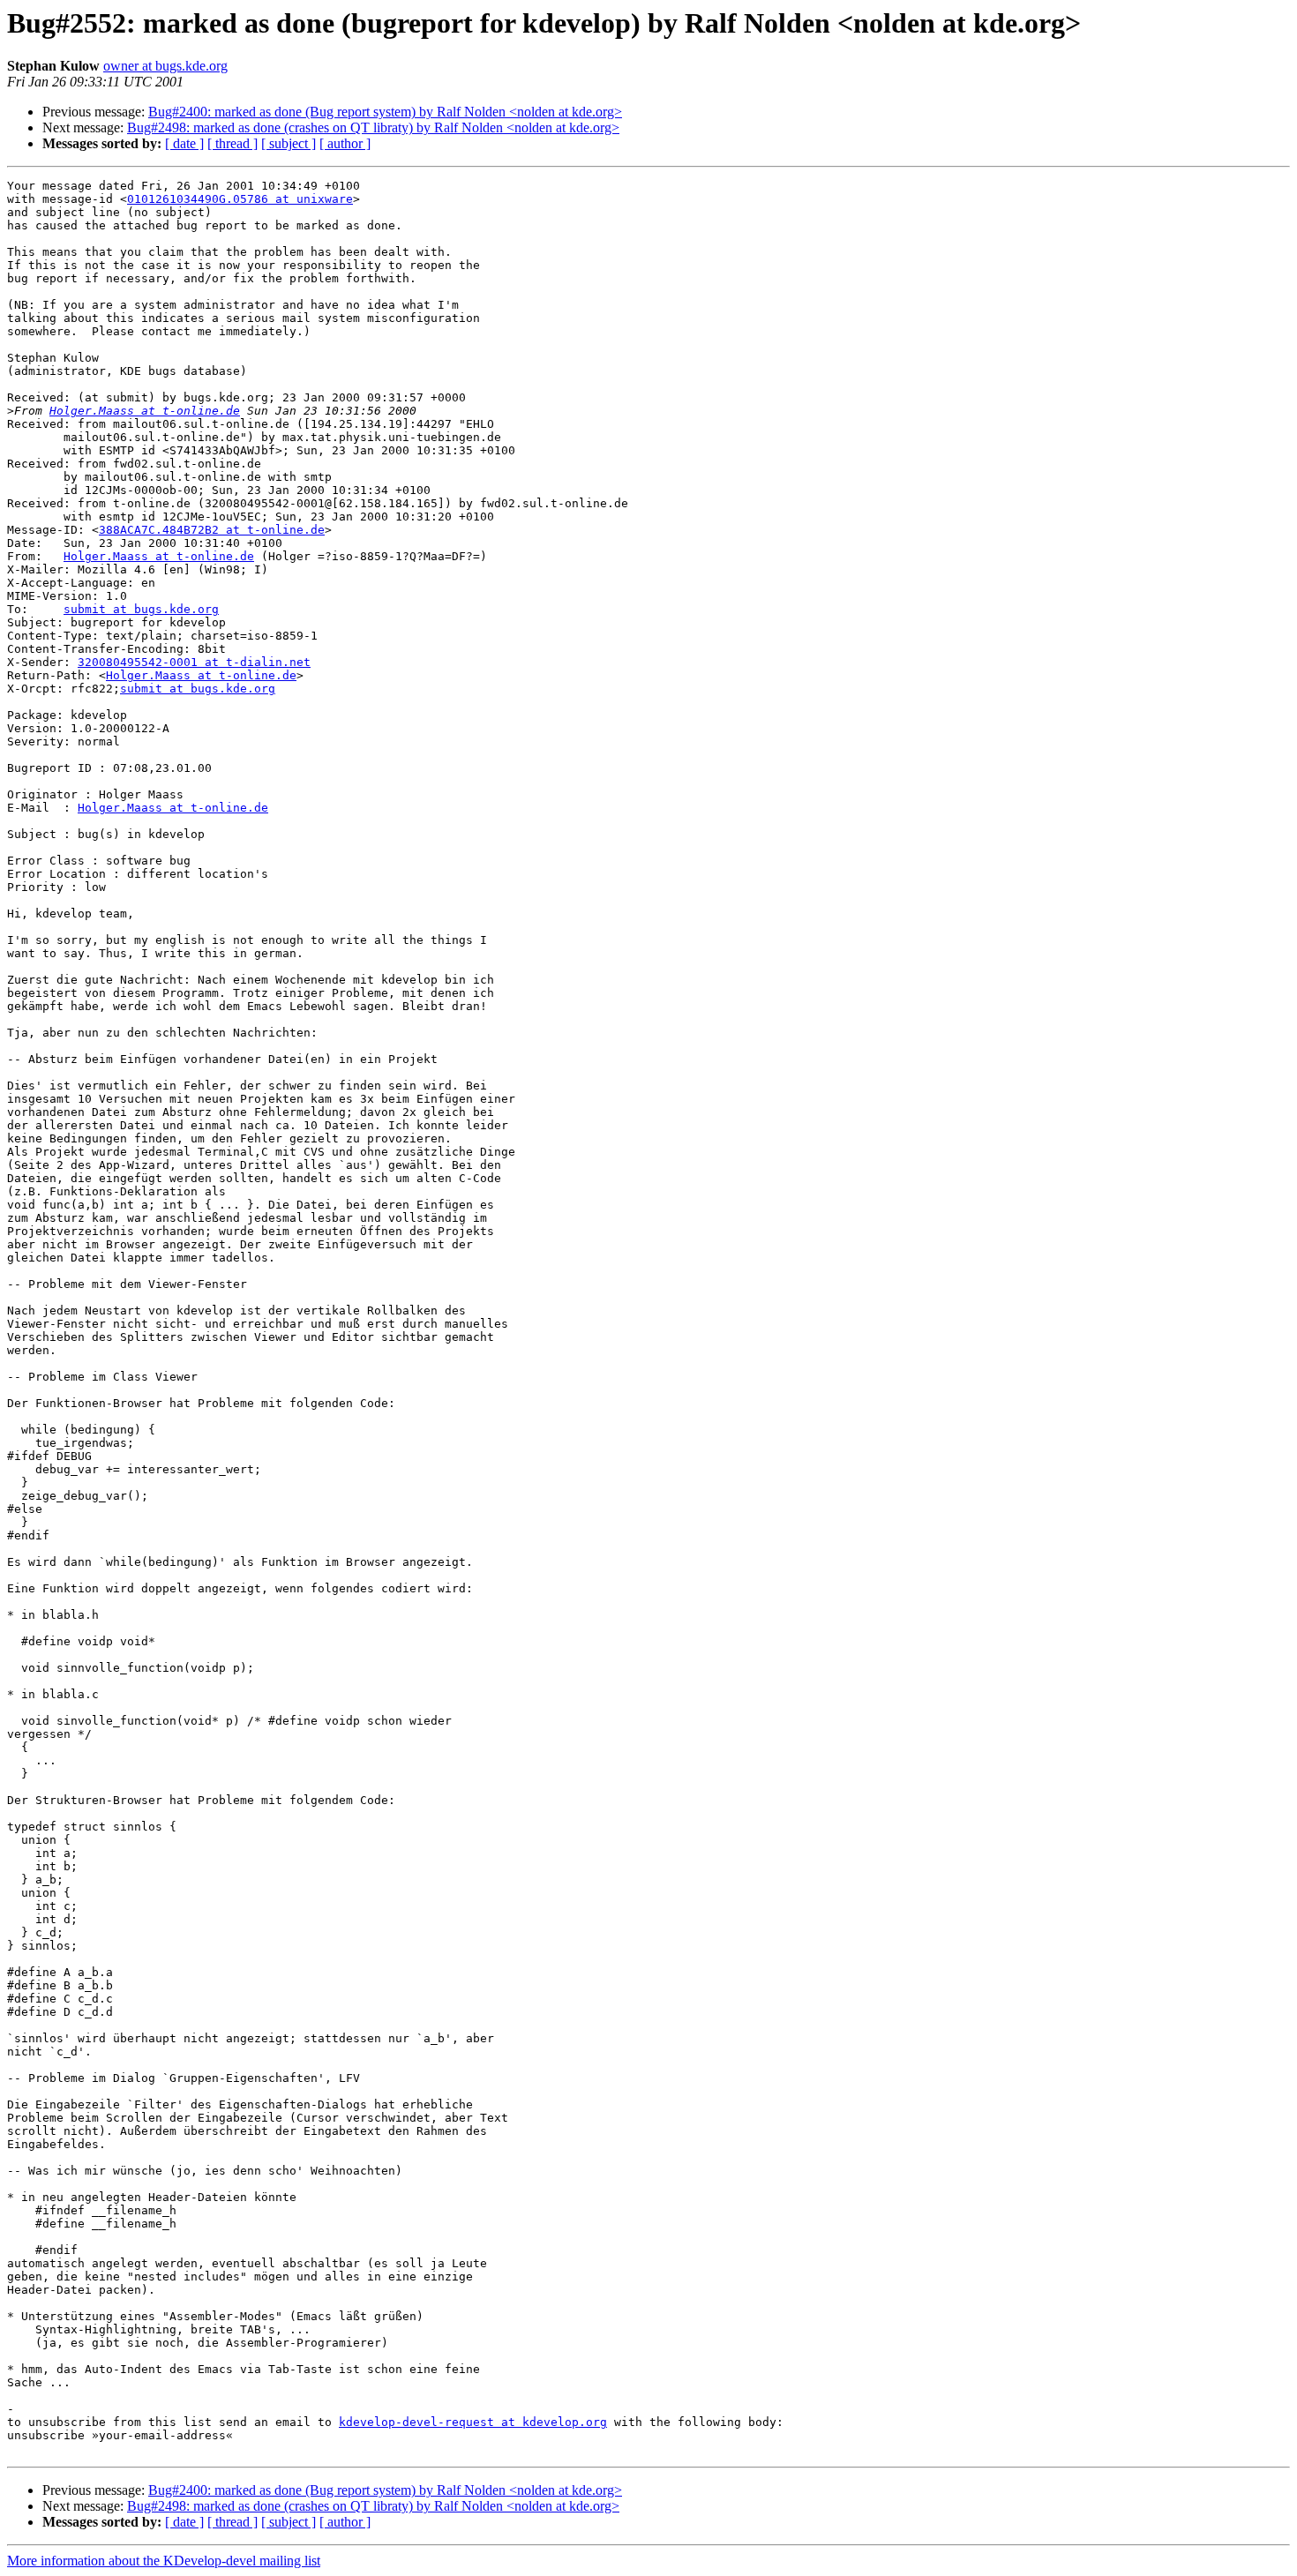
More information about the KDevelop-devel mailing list (164, 2561)
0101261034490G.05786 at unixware (240, 199)
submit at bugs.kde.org (141, 609)
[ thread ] (232, 143)
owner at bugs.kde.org (165, 66)
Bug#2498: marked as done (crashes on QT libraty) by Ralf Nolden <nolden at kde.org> (373, 127)
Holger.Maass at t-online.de (145, 411)
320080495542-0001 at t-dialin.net (194, 662)
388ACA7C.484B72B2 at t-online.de (212, 530)
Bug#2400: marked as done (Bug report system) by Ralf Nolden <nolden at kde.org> (385, 112)
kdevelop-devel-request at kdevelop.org (473, 2422)
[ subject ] (289, 143)
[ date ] (184, 143)
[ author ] (345, 143)
